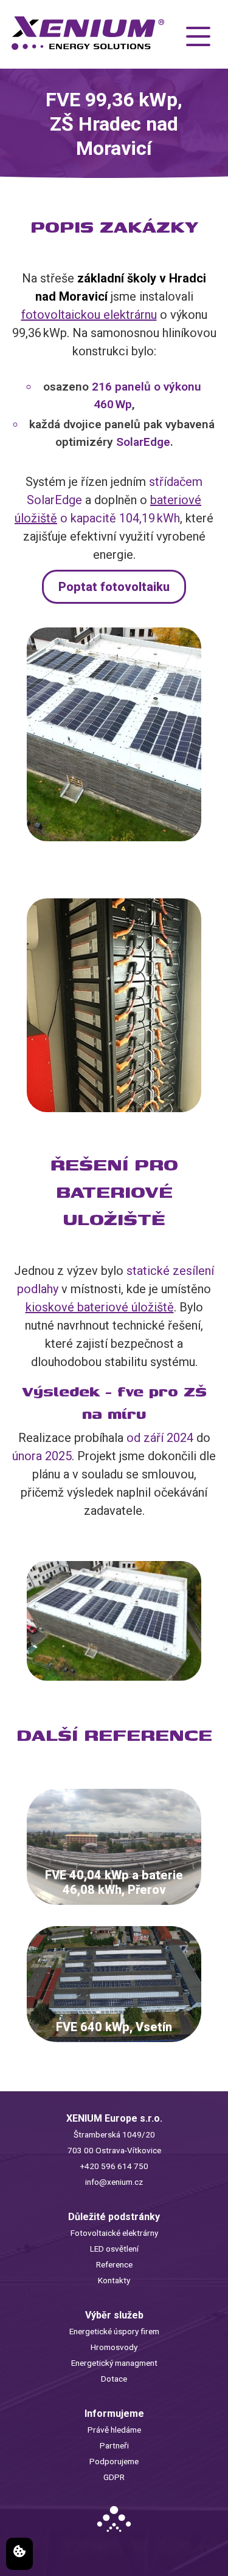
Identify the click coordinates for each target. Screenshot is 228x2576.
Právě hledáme (114, 2430)
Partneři (114, 2445)
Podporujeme (114, 2461)
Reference (114, 2264)
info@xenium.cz (114, 2182)
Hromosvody (114, 2347)
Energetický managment (114, 2363)
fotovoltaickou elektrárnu (89, 315)
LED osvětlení (114, 2249)
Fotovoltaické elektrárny (114, 2233)
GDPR (114, 2477)
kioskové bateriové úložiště (100, 1307)
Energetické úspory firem (114, 2331)
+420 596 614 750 (114, 2166)
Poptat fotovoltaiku (114, 587)
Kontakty (114, 2280)
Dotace (114, 2379)
